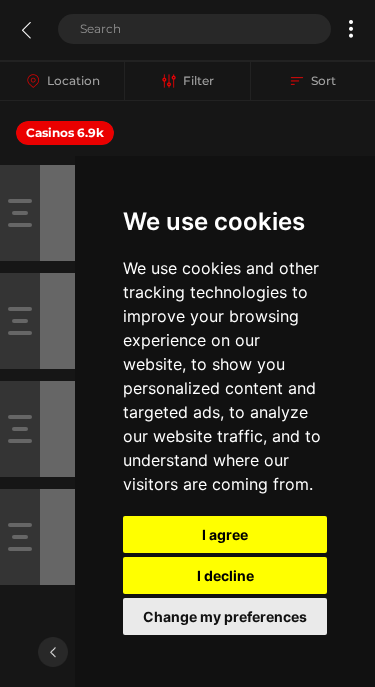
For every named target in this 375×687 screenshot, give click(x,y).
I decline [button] (225, 575)
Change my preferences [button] (225, 616)
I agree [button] (225, 534)
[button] (351, 29)
